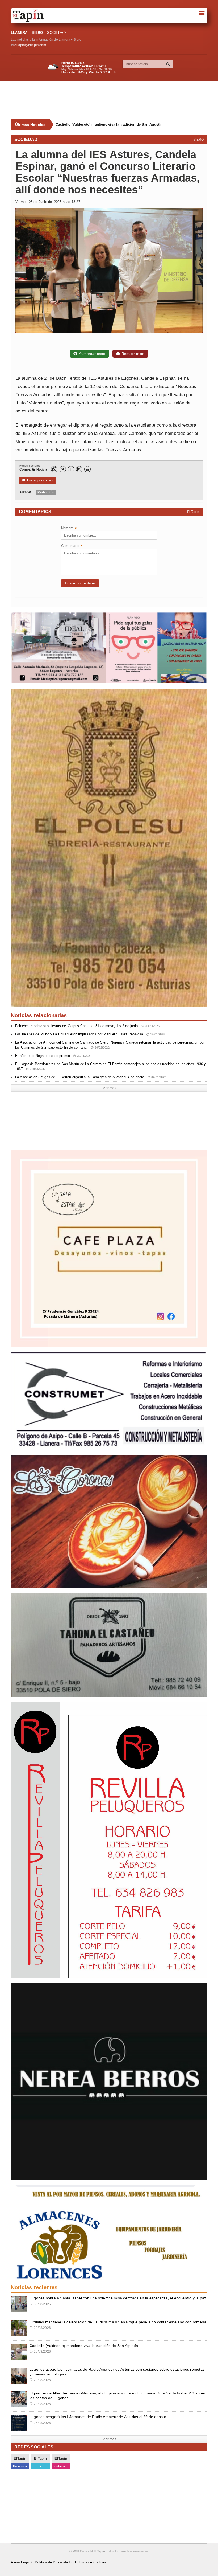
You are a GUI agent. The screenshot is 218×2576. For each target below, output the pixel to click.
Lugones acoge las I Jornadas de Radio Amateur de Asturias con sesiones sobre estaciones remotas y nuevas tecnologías (129, 124)
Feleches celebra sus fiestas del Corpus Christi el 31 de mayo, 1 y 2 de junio (87, 1026)
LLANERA (19, 33)
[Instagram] (79, 469)
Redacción (46, 492)
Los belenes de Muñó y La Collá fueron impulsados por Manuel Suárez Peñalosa (90, 1034)
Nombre (69, 528)
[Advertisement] (112, 100)
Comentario (72, 546)
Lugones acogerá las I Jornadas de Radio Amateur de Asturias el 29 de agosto (98, 2417)
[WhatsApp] (54, 469)
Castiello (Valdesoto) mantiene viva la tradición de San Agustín (84, 2346)
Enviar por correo (38, 480)
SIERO (37, 33)
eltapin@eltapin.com (30, 45)
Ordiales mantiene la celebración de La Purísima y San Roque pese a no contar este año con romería (118, 2322)
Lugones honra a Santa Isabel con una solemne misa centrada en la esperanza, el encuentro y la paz (118, 2298)
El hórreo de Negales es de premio (53, 1056)
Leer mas (109, 1088)
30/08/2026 (40, 2304)
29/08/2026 (40, 2328)
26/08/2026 (40, 2423)
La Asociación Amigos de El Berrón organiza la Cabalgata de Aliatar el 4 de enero (91, 1077)
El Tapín (193, 512)
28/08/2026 (40, 2404)
